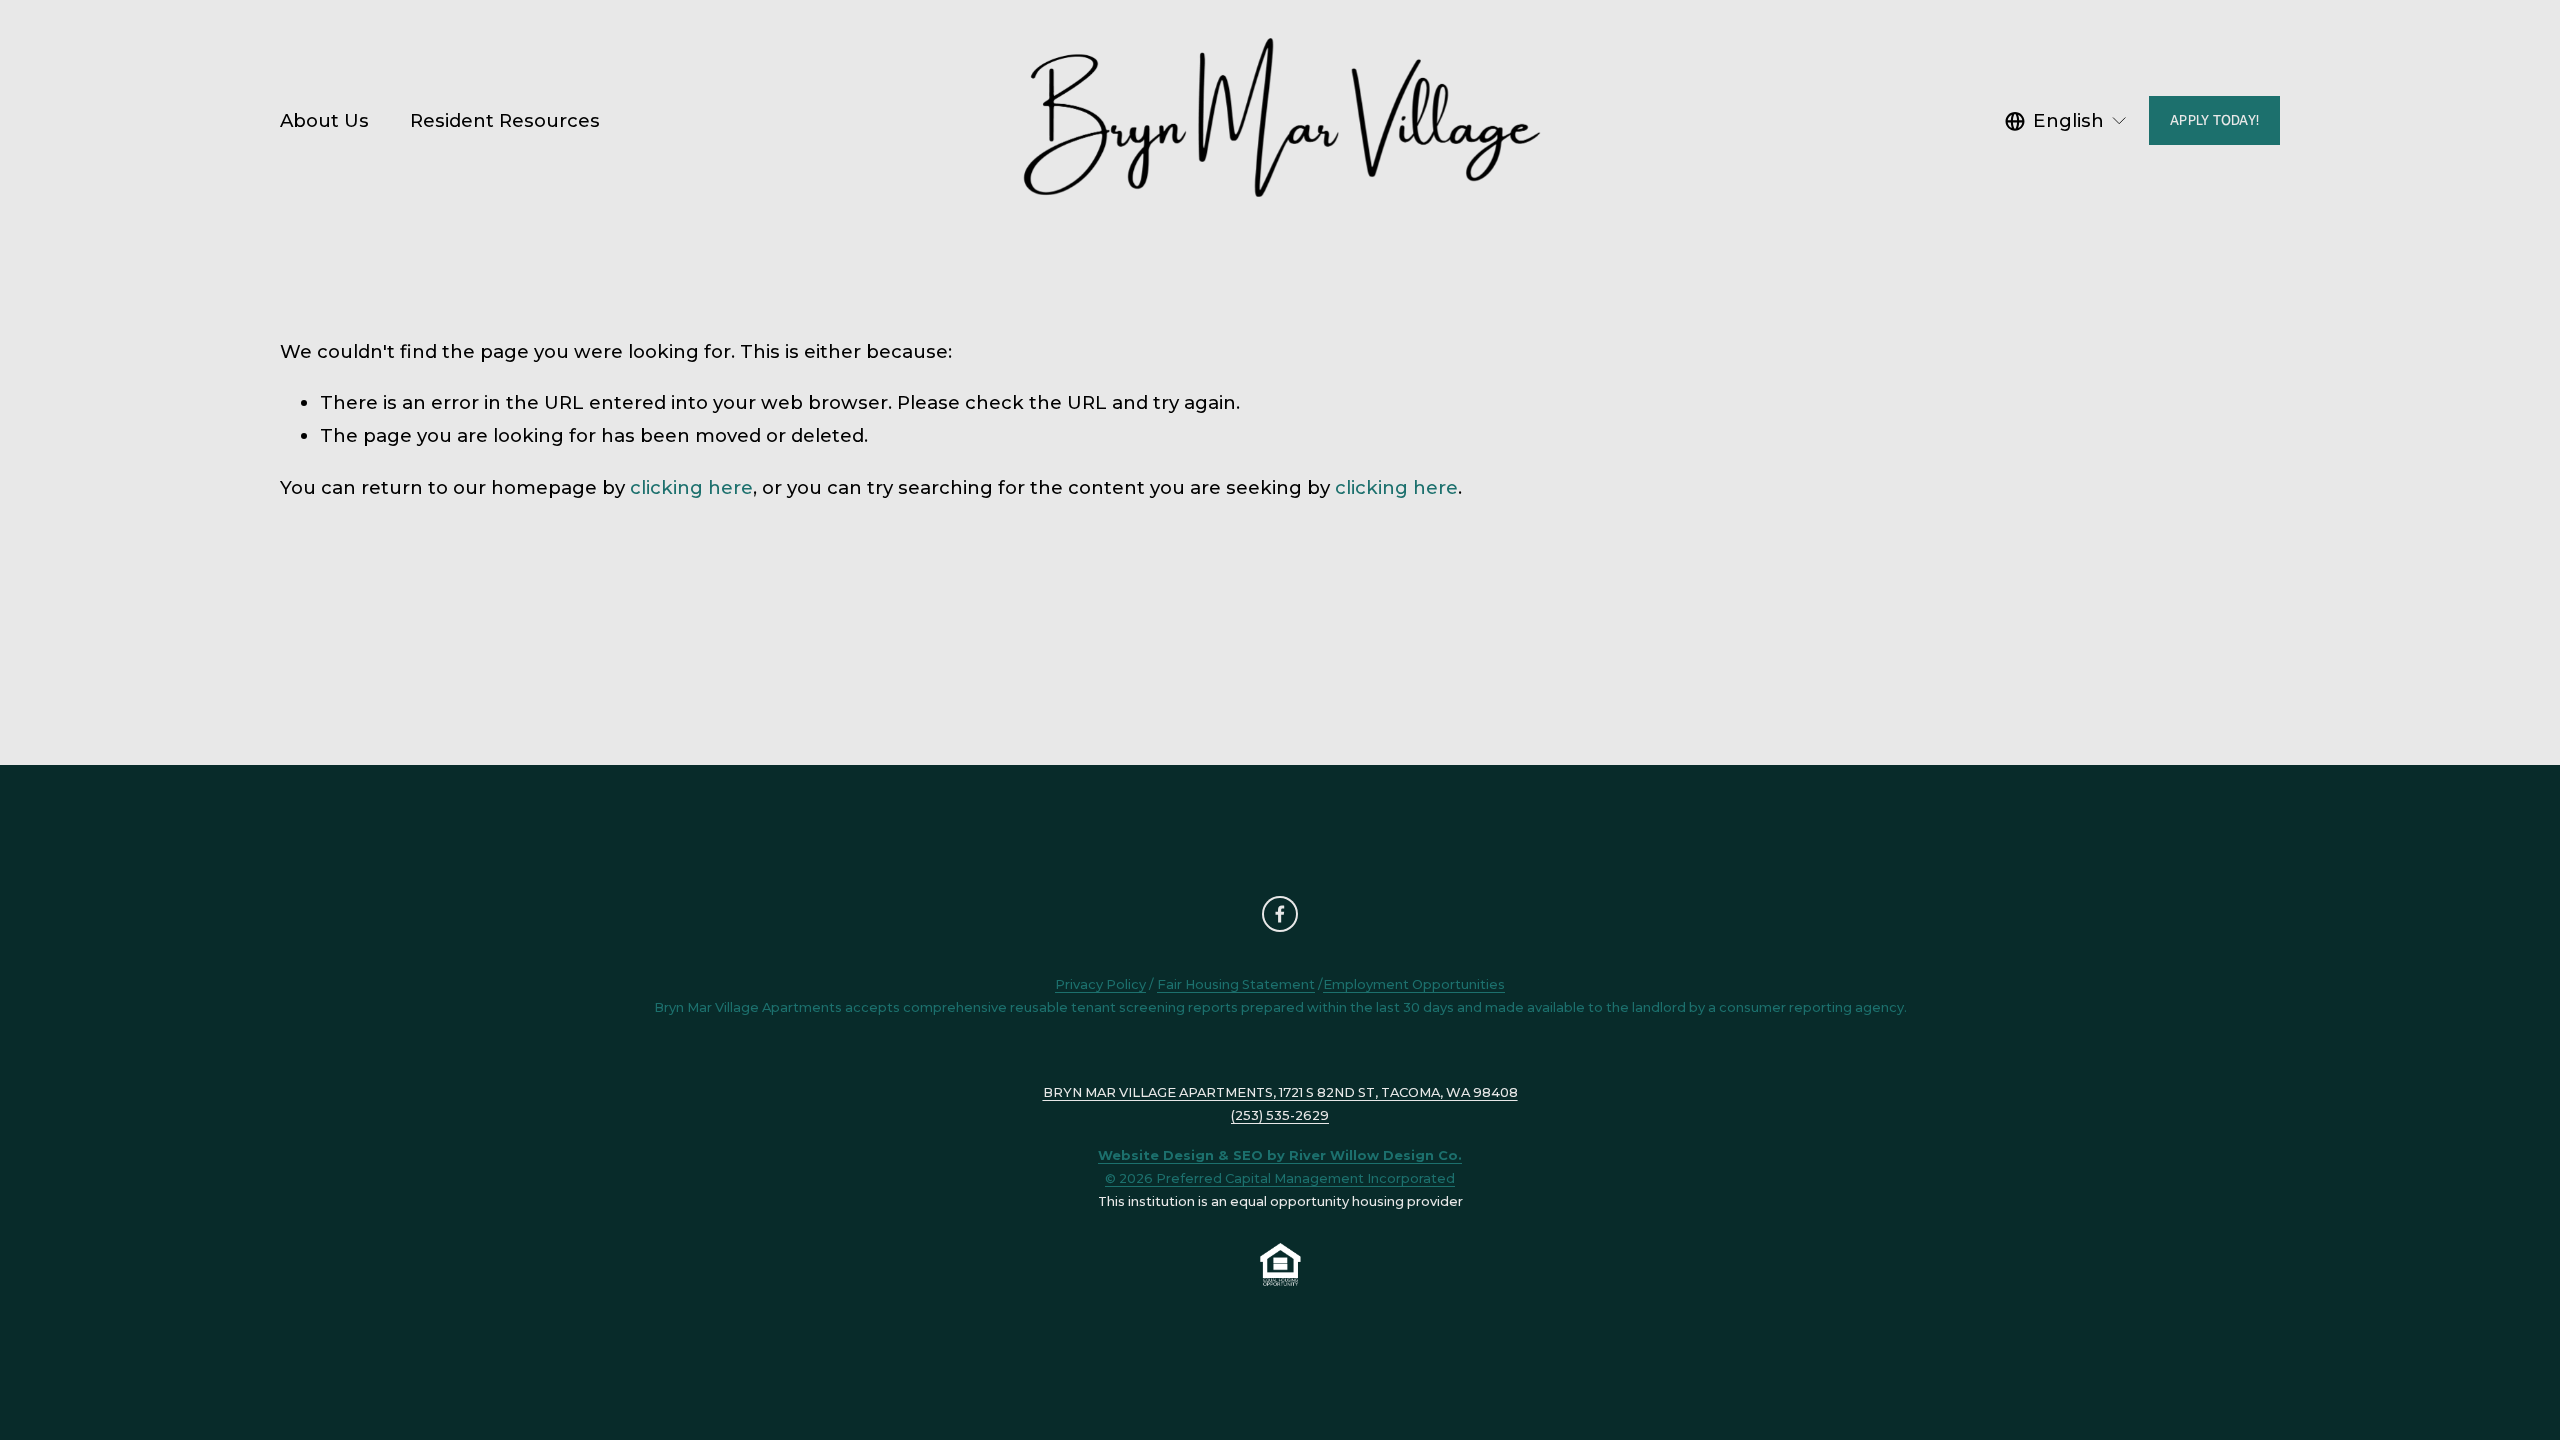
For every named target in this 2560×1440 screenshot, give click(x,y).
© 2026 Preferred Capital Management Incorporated (1280, 1178)
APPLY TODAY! (2214, 120)
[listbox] (2067, 120)
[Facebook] (1280, 914)
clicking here (691, 487)
